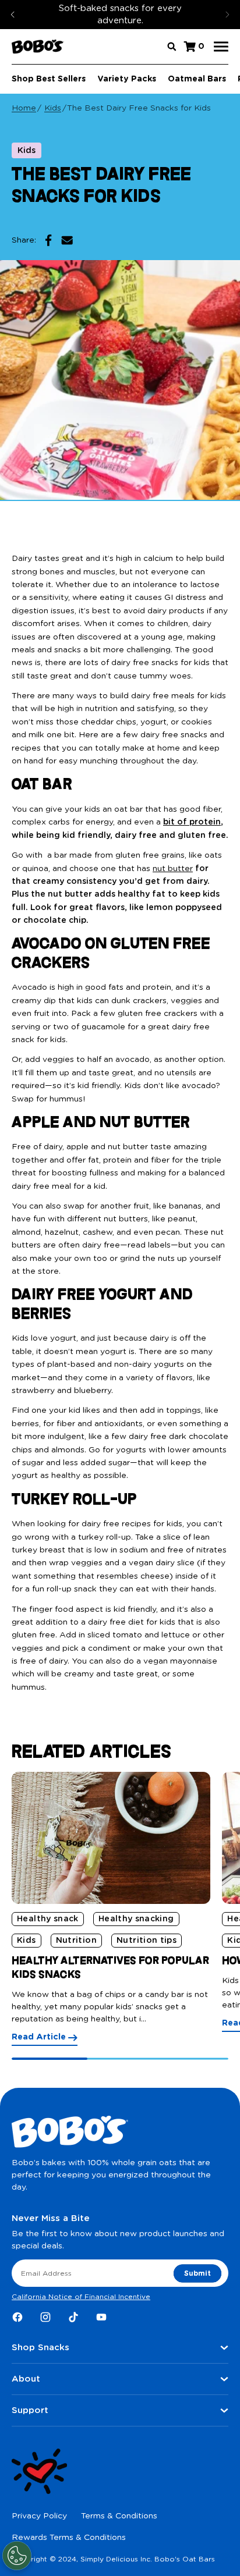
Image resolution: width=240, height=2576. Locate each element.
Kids (53, 108)
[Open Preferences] (17, 2556)
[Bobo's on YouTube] (101, 2317)
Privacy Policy (39, 2516)
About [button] (26, 2379)
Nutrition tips (147, 1941)
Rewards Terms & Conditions (69, 2538)
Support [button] (30, 2410)
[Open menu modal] (221, 47)
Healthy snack (48, 1919)
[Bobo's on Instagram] (45, 2317)
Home (24, 108)
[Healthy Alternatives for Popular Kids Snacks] (111, 1838)
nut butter (173, 869)
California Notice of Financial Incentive (81, 2297)
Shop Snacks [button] (40, 2348)
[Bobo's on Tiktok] (73, 2317)
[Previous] (13, 15)
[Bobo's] (38, 47)
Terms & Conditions (119, 2516)
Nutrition (76, 1941)
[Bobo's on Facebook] (17, 2317)
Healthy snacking (136, 1919)
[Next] (227, 15)
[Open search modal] (172, 47)
